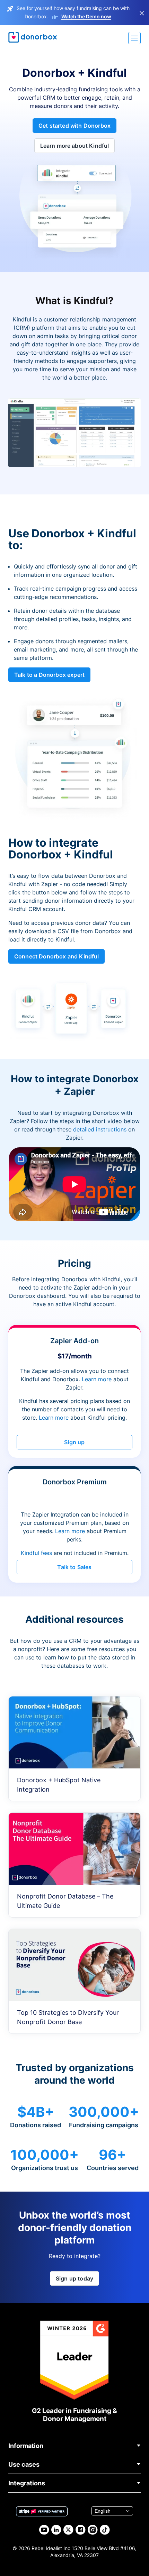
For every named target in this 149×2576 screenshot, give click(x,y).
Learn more (97, 1379)
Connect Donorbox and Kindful (56, 956)
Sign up (74, 1442)
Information (26, 2446)
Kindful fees (37, 1553)
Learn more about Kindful (75, 146)
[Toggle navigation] (134, 38)
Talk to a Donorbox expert (49, 675)
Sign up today (74, 2278)
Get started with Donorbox (74, 126)
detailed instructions (100, 1129)
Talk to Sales (74, 1567)
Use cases (24, 2464)
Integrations (27, 2483)
